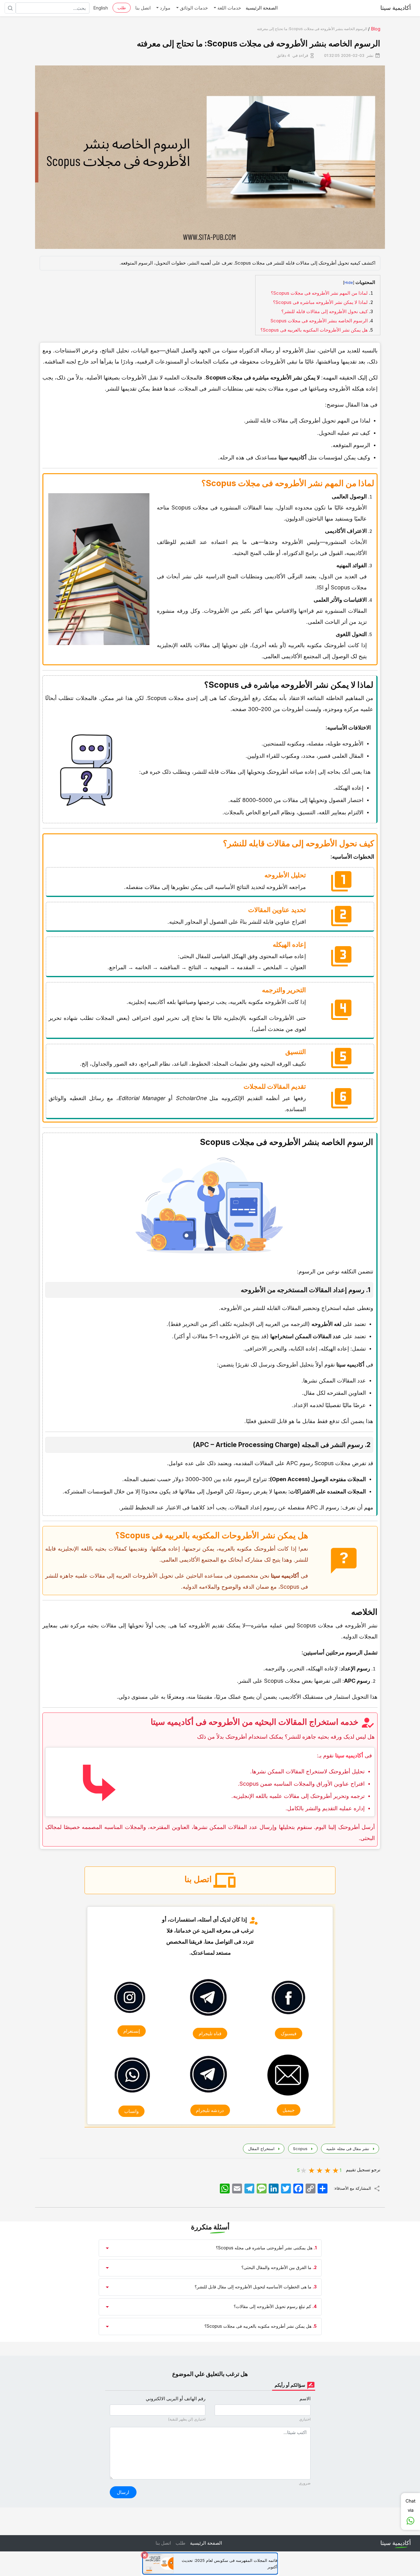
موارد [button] (164, 8)
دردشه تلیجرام (210, 2110)
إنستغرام (132, 2031)
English (101, 8)
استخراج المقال (261, 2149)
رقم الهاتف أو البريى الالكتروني (176, 2399)
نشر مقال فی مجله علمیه (347, 2149)
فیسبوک (289, 2034)
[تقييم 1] (336, 2170)
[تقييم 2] (328, 2170)
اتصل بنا (143, 8)
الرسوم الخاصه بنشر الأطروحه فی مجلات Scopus (319, 321)
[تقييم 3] (320, 2170)
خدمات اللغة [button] (229, 8)
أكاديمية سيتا (396, 8)
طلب (122, 8)
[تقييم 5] (304, 2170)
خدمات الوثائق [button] (193, 8)
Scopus (300, 2149)
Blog (376, 29)
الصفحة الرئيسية (262, 8)
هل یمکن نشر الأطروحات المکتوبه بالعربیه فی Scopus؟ (314, 330)
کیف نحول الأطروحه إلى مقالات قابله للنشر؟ (325, 311)
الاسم (305, 2399)
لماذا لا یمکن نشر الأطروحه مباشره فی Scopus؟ (320, 302)
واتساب (131, 2111)
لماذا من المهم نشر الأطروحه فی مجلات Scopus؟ (319, 293)
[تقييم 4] (312, 2170)
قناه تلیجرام (210, 2034)
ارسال (123, 2492)
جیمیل (289, 2110)
